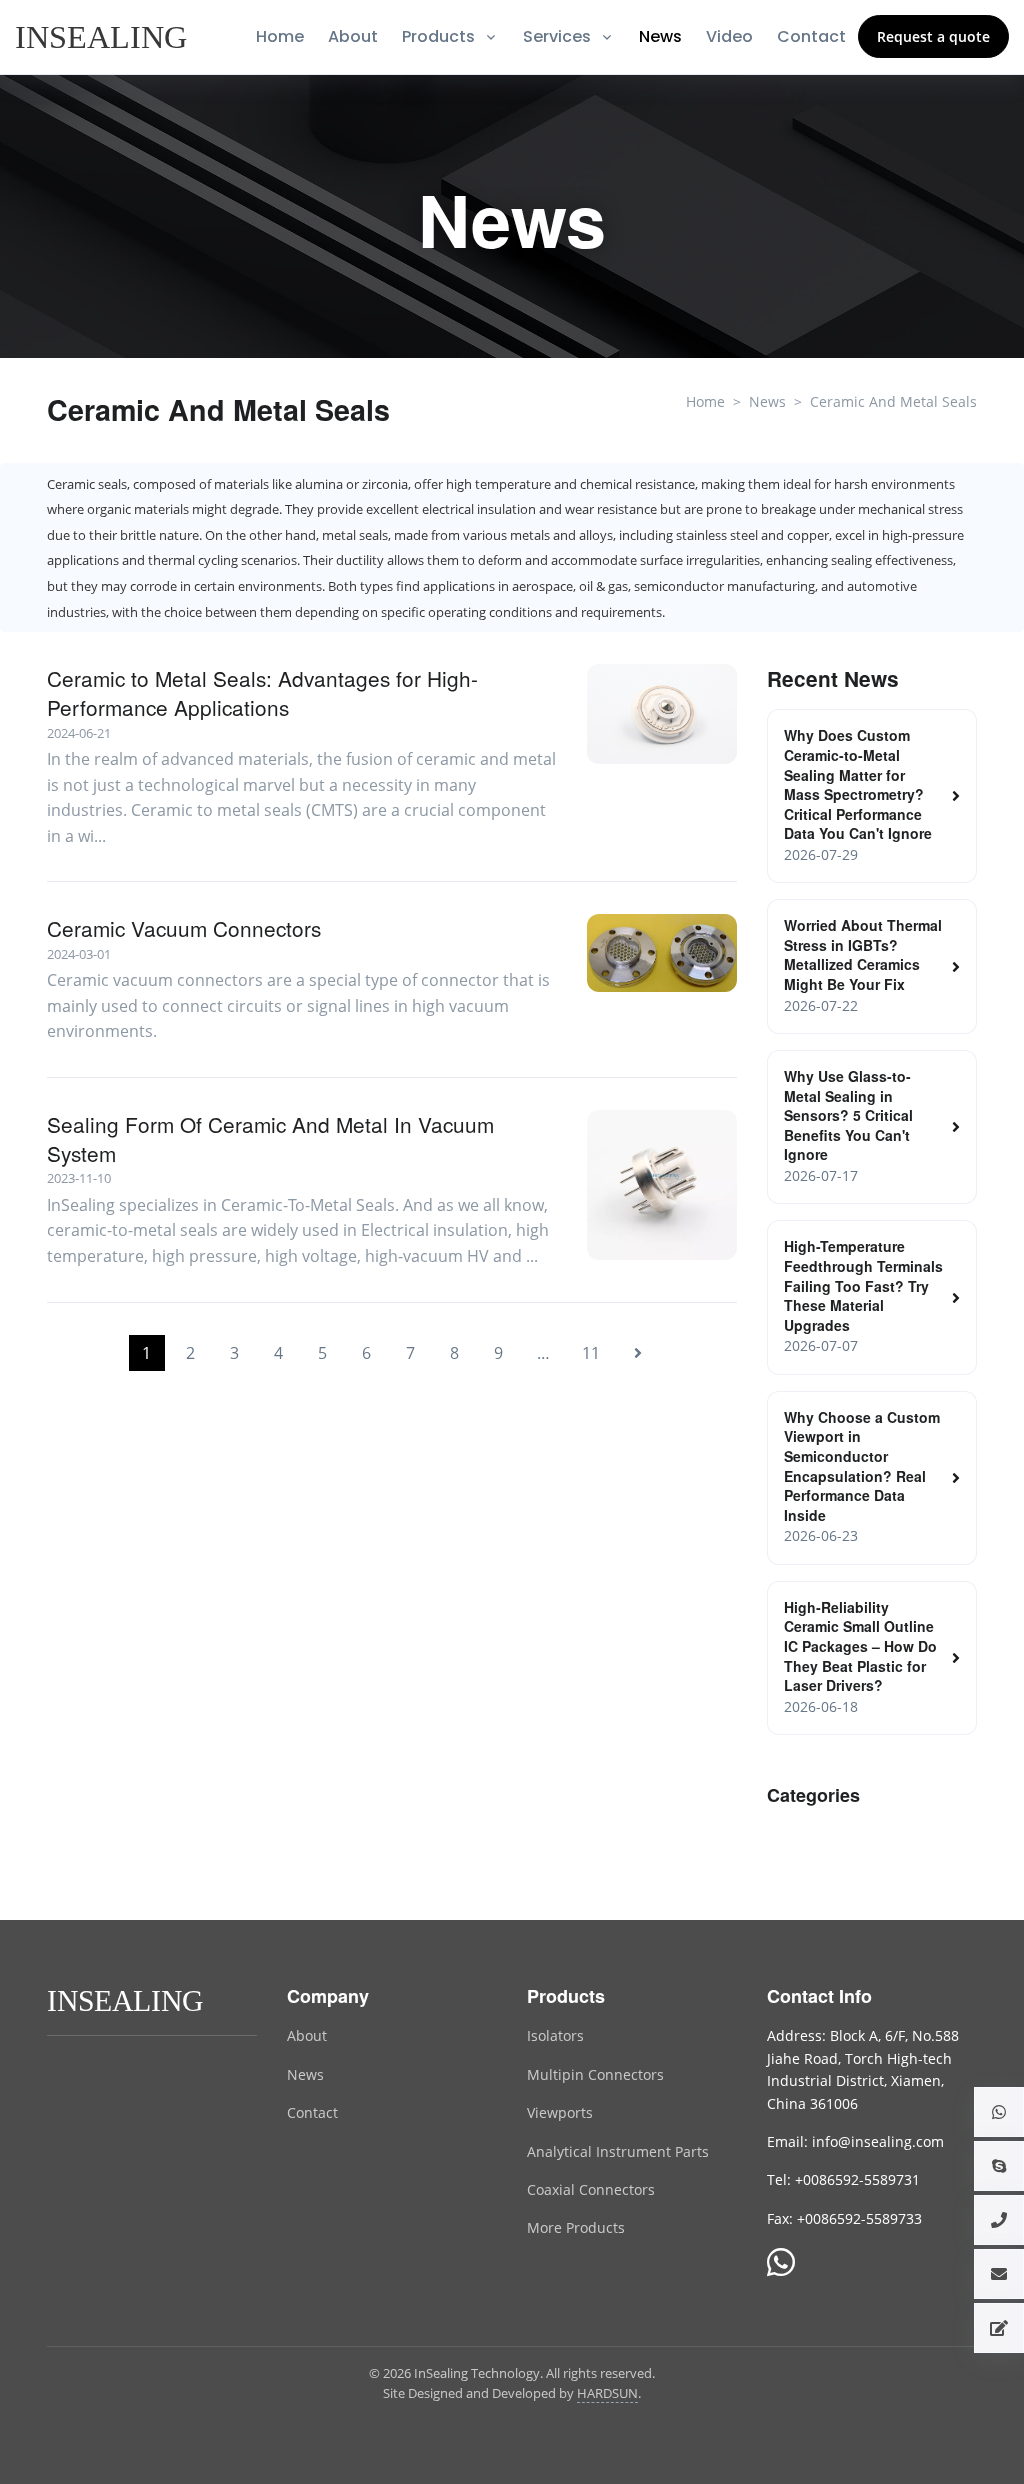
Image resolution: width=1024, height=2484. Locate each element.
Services (557, 36)
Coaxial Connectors (591, 2189)
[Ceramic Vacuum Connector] (662, 953)
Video (729, 36)
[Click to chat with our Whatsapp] (781, 2264)
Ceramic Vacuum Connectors (184, 928)
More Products (576, 2227)
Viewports (560, 2112)
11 (591, 1353)
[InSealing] (103, 37)
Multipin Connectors (595, 2074)
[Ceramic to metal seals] (662, 714)
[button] (999, 2112)
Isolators (555, 2035)
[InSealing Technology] (127, 2000)
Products (438, 36)
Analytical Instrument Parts (618, 2151)
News (660, 36)
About (353, 36)
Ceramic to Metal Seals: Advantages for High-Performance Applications (262, 693)
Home (280, 36)
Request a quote (933, 36)
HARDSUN (607, 2393)
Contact (811, 36)
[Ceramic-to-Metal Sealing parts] (662, 1185)
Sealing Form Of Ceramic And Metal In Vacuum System (270, 1139)
